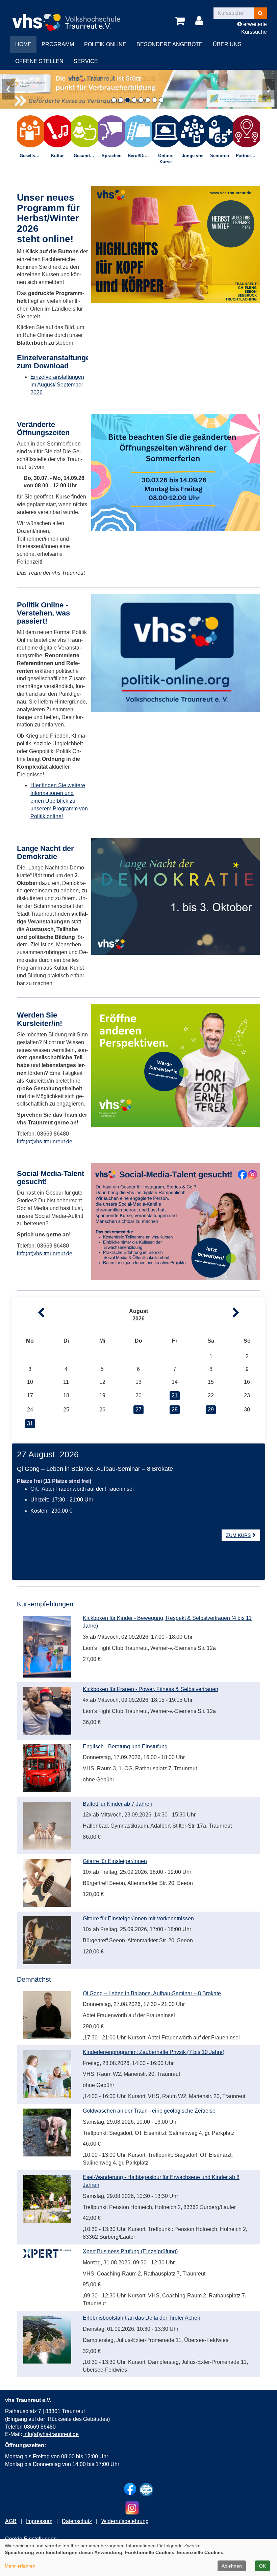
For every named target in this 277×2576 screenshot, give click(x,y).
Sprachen (112, 156)
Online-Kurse (166, 159)
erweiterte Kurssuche (254, 28)
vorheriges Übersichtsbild (8, 89)
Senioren (220, 156)
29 (211, 1410)
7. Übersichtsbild (155, 100)
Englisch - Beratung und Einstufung (125, 1747)
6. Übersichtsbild (148, 100)
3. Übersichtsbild (128, 100)
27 (138, 1410)
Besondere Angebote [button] (170, 44)
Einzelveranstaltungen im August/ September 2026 (57, 385)
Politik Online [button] (105, 44)
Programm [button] (58, 44)
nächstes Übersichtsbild (269, 89)
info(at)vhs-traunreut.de (45, 1253)
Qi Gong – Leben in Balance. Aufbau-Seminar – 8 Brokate (152, 1993)
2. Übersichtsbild (121, 100)
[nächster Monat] (249, 1313)
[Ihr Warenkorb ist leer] (181, 21)
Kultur (57, 156)
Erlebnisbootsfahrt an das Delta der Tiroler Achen (142, 2318)
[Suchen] (260, 13)
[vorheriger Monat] (28, 1313)
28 (175, 1410)
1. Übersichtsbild (114, 100)
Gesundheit (86, 156)
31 (30, 1423)
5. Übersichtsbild (141, 100)
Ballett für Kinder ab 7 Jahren (118, 1804)
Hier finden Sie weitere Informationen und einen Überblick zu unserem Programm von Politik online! (59, 801)
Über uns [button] (227, 44)
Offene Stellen (39, 61)
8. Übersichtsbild (161, 100)
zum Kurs (238, 1535)
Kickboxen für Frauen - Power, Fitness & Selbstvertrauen (150, 1689)
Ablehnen (232, 2566)
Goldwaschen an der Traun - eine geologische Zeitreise (149, 2111)
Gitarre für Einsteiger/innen (115, 1861)
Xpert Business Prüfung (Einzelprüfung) (130, 2251)
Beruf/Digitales (140, 156)
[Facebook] (130, 2489)
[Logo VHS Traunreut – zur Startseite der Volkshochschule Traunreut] (72, 17)
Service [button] (86, 61)
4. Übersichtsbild (134, 100)
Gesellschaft (32, 156)
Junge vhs (193, 156)
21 (175, 1395)
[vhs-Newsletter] (146, 2490)
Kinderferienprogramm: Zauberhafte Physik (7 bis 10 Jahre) (154, 2052)
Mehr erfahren (20, 2566)
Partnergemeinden (248, 156)
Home (23, 44)
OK (262, 2566)
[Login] (200, 21)
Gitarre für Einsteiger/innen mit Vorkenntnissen (138, 1919)
